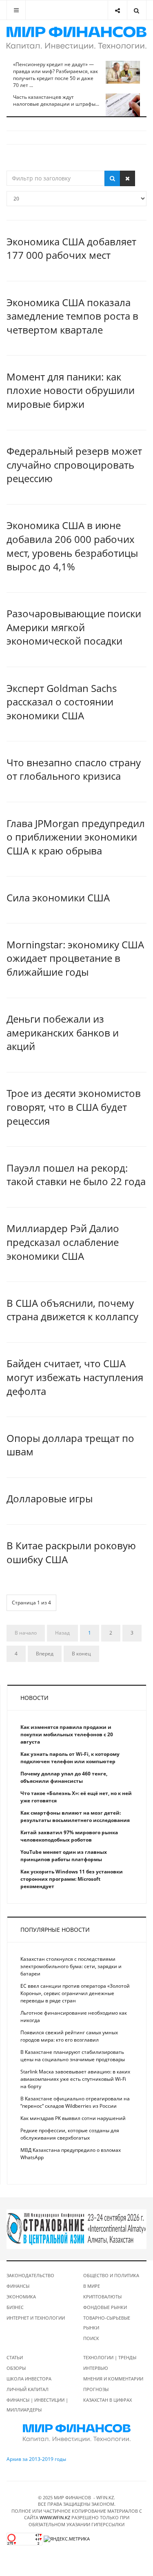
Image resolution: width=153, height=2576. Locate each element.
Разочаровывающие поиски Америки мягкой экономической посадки (74, 627)
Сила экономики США (58, 898)
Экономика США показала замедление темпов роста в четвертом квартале (72, 316)
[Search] (136, 10)
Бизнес (15, 2307)
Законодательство (30, 2275)
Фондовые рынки (105, 2307)
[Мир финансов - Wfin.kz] (76, 38)
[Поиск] (112, 178)
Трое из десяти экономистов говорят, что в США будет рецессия (74, 1107)
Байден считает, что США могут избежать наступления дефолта (75, 1377)
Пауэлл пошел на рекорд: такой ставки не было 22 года (76, 1175)
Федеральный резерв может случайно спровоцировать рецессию (74, 465)
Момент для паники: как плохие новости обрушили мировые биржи (71, 390)
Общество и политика (111, 2275)
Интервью (96, 2368)
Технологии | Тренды (110, 2357)
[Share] (117, 10)
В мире (92, 2286)
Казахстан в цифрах (108, 2400)
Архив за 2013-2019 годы (36, 2459)
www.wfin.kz (55, 2517)
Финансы (18, 2286)
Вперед (45, 1654)
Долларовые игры (50, 1498)
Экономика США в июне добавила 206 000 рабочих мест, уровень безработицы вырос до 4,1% (72, 546)
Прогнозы (96, 2389)
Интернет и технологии (36, 2318)
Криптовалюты (102, 2297)
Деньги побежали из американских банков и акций (63, 1032)
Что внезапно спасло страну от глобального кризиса (74, 769)
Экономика (21, 2297)
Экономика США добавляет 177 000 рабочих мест (71, 248)
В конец (81, 1654)
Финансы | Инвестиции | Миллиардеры (37, 2405)
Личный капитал (28, 2389)
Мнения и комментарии (113, 2379)
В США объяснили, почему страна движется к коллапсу (72, 1310)
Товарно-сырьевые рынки (107, 2323)
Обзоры (16, 2368)
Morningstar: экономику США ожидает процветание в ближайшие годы (75, 958)
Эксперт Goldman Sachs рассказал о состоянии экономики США (62, 702)
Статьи (15, 2357)
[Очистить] (127, 178)
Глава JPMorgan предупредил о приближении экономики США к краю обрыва (76, 837)
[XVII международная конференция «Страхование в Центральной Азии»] (76, 2229)
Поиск (91, 2338)
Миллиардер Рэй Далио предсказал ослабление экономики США (63, 1242)
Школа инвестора (29, 2379)
